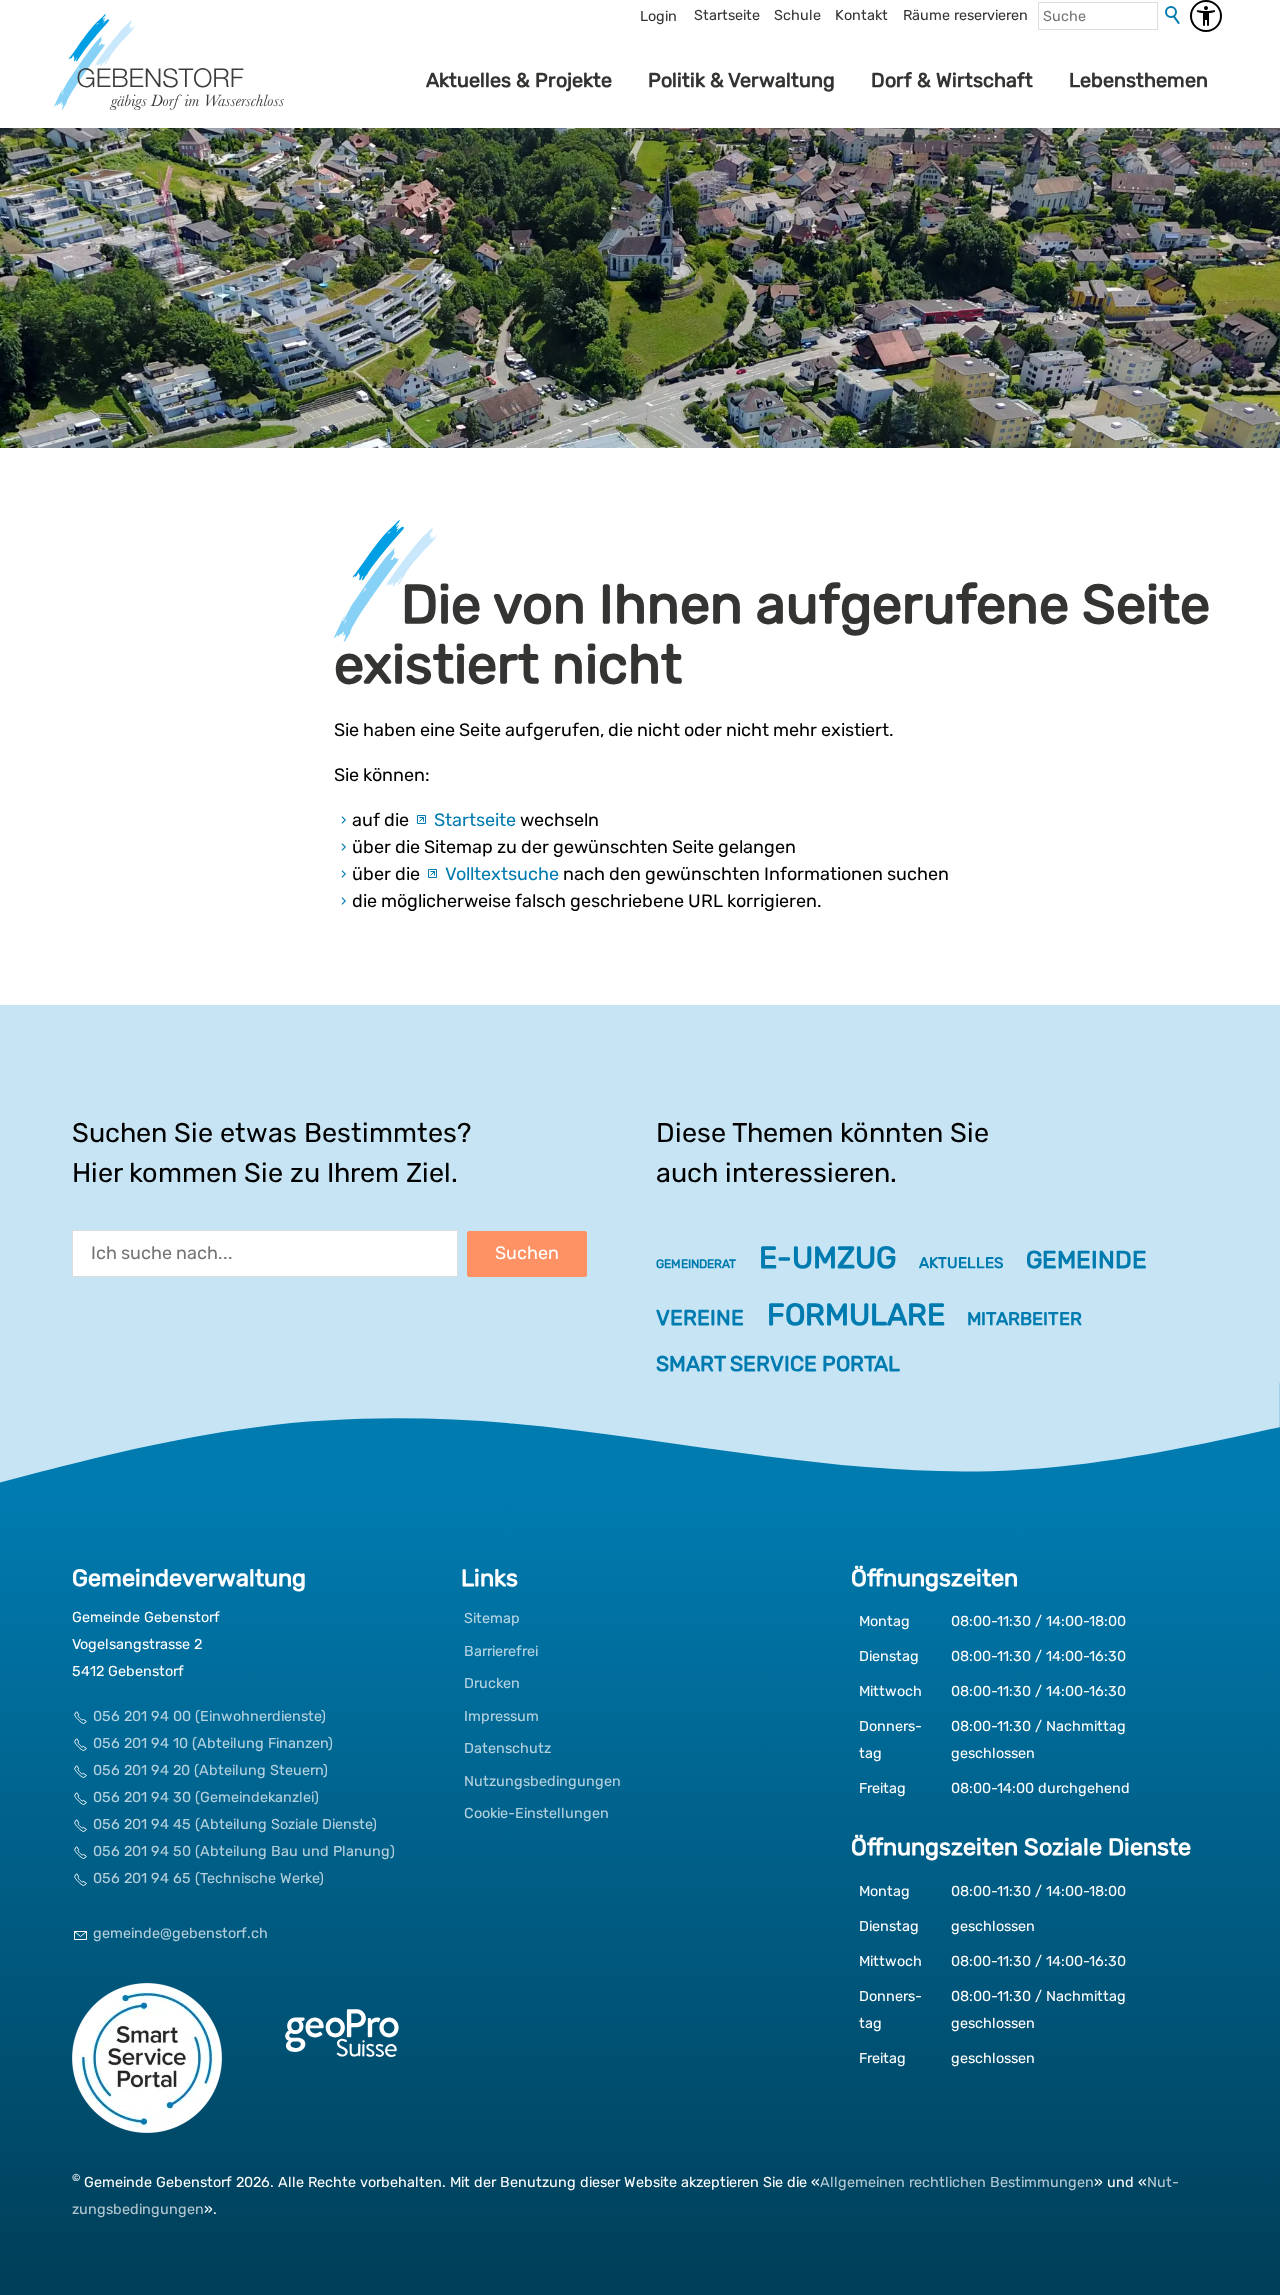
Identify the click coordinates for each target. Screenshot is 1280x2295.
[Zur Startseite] (169, 80)
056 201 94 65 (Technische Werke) (208, 1878)
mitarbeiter (1024, 1319)
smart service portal (778, 1363)
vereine (700, 1317)
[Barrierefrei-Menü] (1206, 16)
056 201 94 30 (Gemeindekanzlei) (206, 1797)
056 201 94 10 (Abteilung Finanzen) (213, 1743)
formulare (856, 1315)
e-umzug (828, 1258)
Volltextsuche (502, 874)
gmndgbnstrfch (180, 1933)
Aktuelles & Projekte (519, 80)
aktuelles (961, 1263)
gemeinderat (696, 1264)
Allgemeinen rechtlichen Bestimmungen (957, 2182)
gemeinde (1086, 1259)
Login (658, 16)
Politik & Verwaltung (741, 80)
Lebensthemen (1138, 80)
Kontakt (861, 15)
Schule (797, 15)
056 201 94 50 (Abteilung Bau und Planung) (244, 1851)
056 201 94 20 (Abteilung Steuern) (210, 1770)
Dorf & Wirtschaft (952, 80)
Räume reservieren (965, 15)
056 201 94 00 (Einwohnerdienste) (209, 1716)
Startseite (727, 15)
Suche (1174, 16)
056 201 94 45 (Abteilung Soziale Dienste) (235, 1824)
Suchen (527, 1253)
